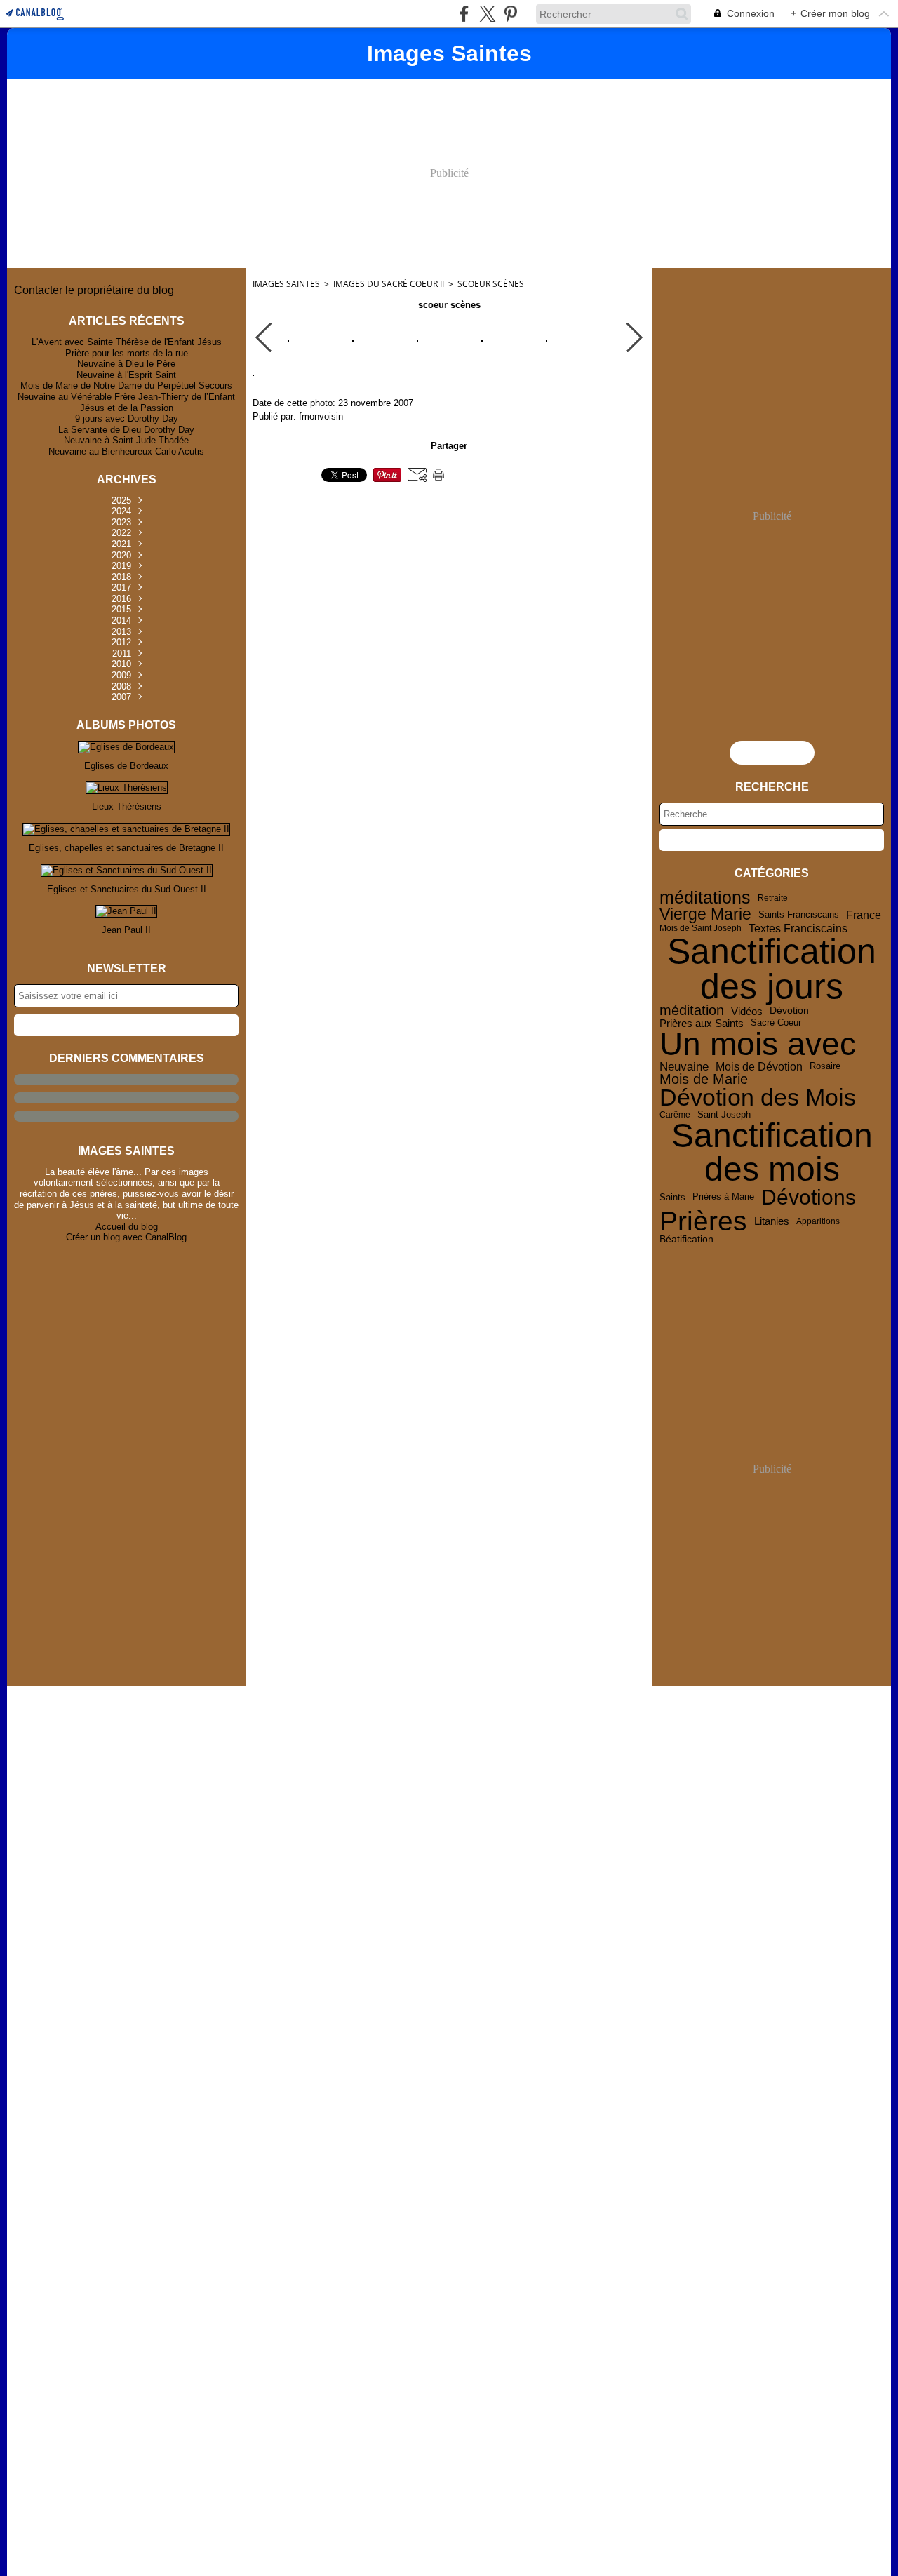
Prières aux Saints (702, 1023)
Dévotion (789, 1011)
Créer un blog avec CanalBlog (126, 1237)
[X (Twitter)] (487, 14)
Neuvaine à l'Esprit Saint (126, 375)
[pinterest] (510, 14)
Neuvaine (684, 1067)
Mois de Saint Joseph (701, 928)
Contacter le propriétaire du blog (94, 290)
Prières (703, 1222)
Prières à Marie (723, 1197)
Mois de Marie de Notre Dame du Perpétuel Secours (126, 385)
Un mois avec (758, 1045)
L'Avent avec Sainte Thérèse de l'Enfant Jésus (127, 342)
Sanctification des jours (772, 969)
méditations (705, 898)
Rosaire (825, 1067)
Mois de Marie (704, 1080)
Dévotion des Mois (758, 1098)
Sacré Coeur (776, 1023)
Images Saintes (286, 284)
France (864, 915)
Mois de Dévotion (759, 1066)
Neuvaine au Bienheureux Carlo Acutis (126, 451)
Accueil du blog (127, 1227)
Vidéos (747, 1011)
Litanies (772, 1222)
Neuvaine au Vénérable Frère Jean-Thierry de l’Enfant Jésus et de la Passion (126, 402)
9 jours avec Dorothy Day (127, 418)
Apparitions (818, 1221)
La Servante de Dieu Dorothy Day (126, 430)
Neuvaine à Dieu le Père (126, 364)
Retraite (773, 898)
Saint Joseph (724, 1114)
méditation (692, 1011)
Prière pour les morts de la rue (127, 353)
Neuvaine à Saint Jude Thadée (126, 440)
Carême (675, 1115)
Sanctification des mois (772, 1153)
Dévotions (809, 1197)
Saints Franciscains (799, 915)
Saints (672, 1197)
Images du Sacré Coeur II (389, 284)
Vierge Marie (705, 914)
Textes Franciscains (798, 929)
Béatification (686, 1240)
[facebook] (464, 14)
